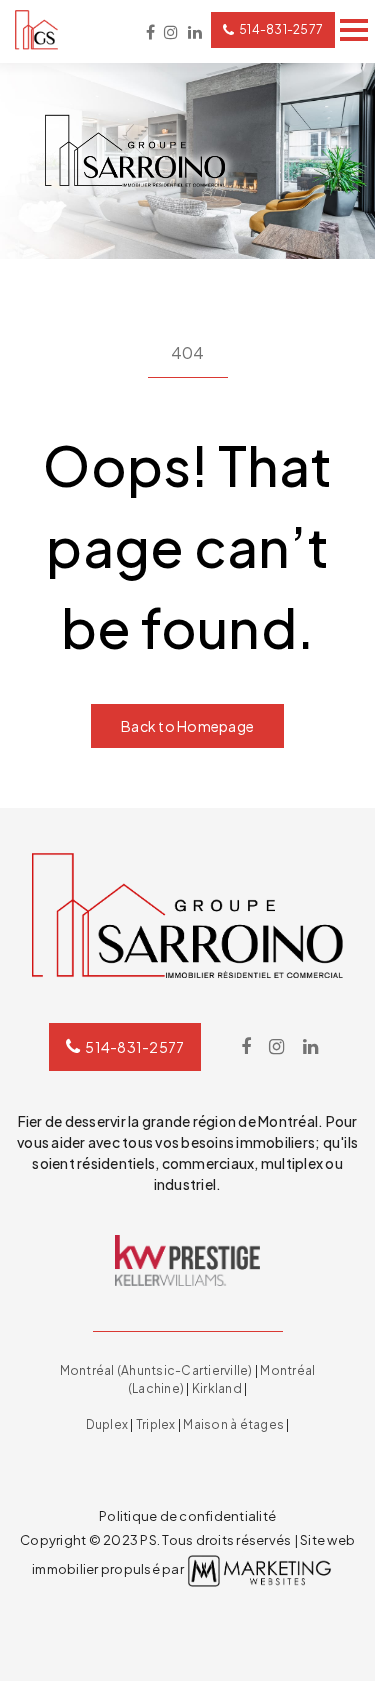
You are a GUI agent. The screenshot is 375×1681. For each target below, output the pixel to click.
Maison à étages (233, 1424)
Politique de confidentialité (187, 1516)
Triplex (156, 1424)
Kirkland (217, 1388)
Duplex (107, 1424)
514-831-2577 (281, 29)
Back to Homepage (187, 726)
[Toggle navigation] (354, 30)
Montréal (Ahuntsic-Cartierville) (156, 1370)
